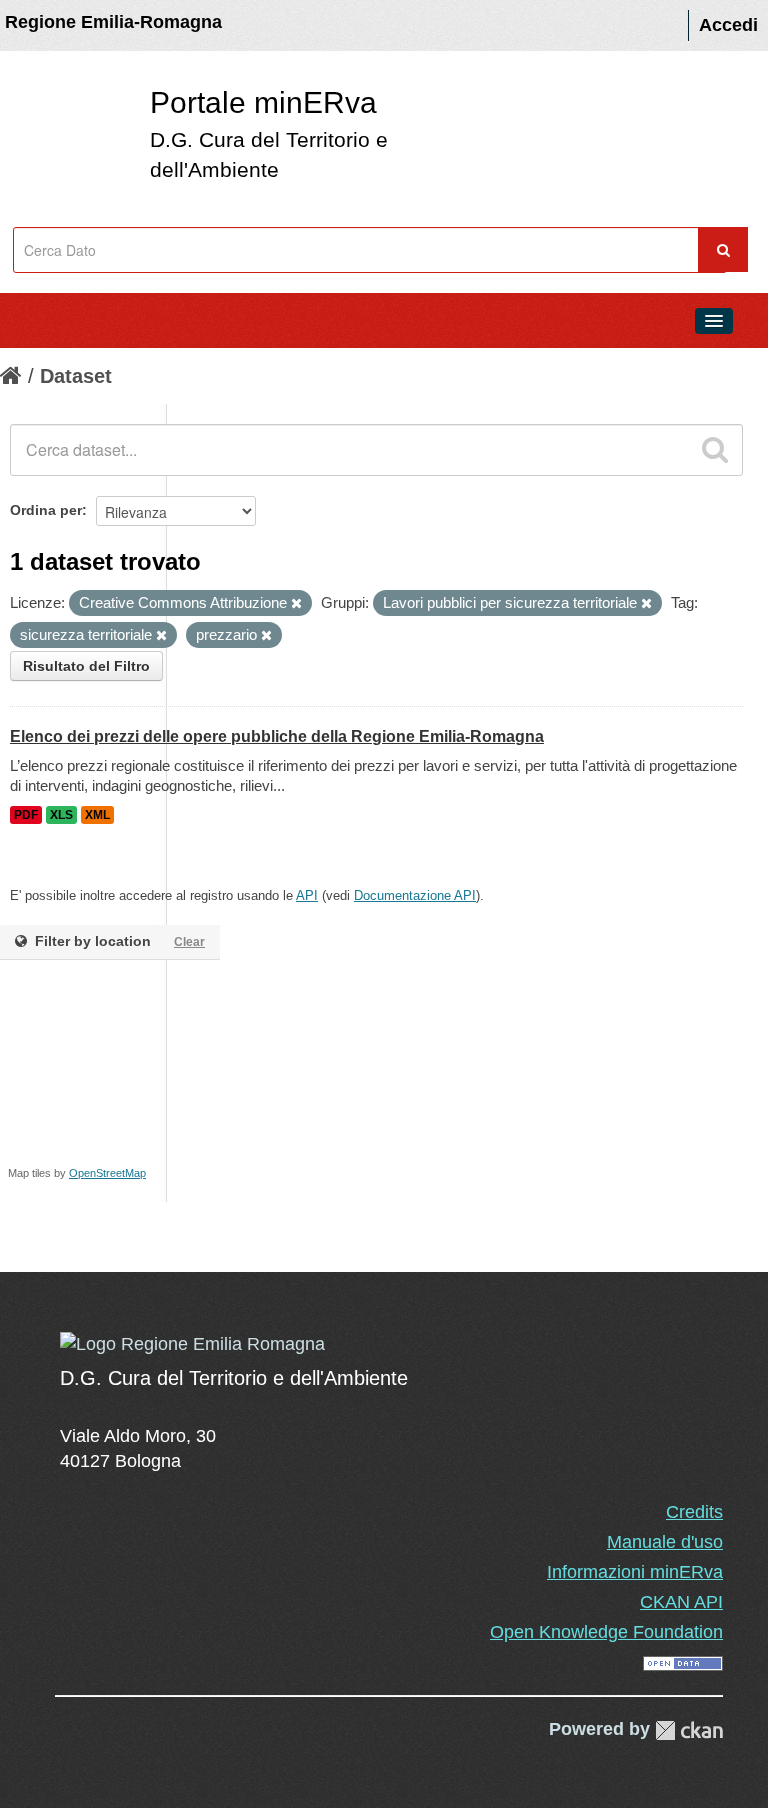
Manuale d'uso (665, 1542)
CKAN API (681, 1602)
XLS (61, 815)
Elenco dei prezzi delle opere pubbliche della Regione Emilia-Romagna (277, 736)
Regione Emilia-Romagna (113, 22)
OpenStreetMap (107, 1173)
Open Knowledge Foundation (606, 1632)
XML (97, 815)
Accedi (728, 25)
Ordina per (46, 510)
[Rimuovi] (296, 604)
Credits (694, 1512)
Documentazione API (415, 895)
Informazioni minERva (635, 1572)
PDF (26, 815)
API (307, 895)
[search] (715, 450)
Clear (189, 942)
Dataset (76, 376)
